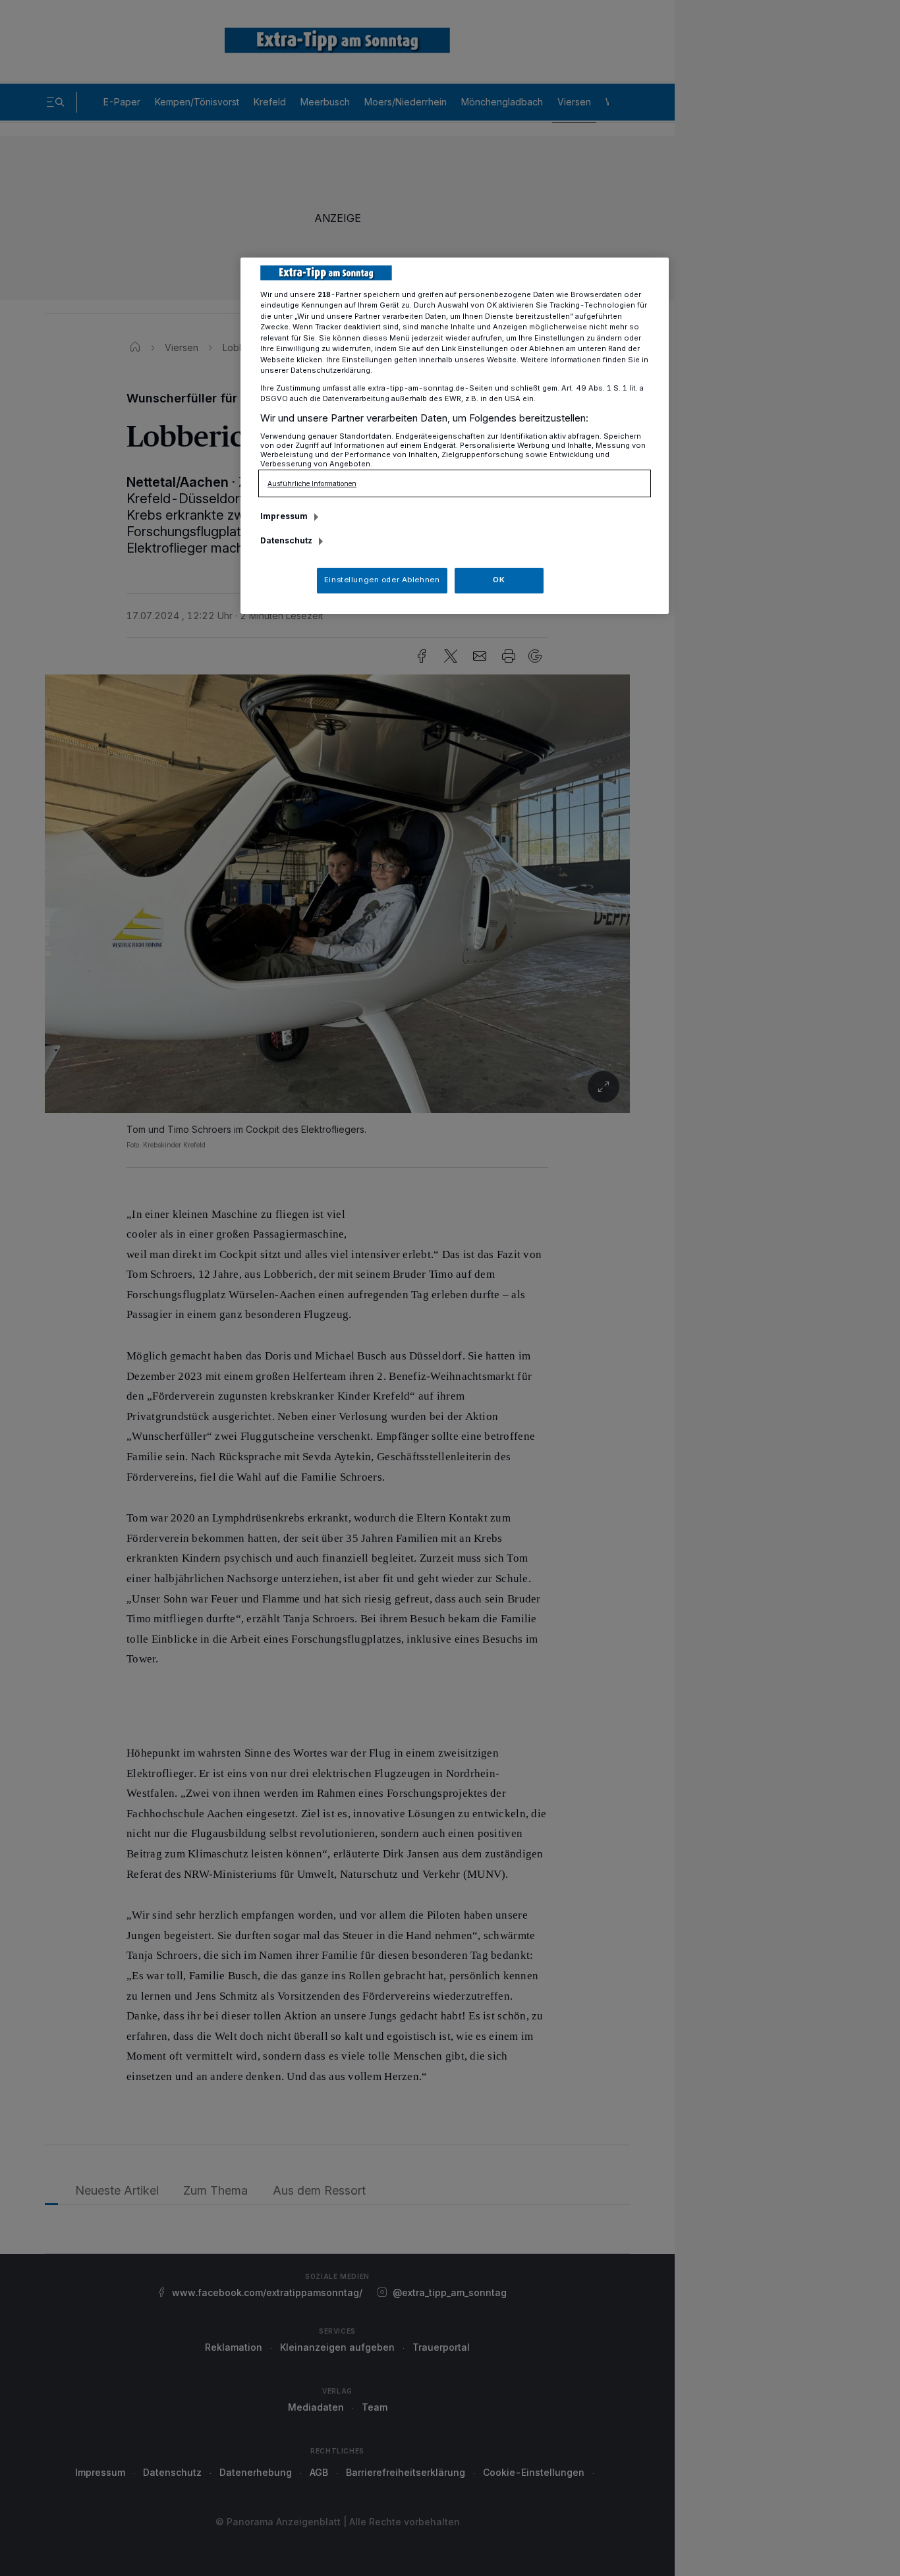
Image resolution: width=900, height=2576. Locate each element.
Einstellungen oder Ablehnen (382, 580)
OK (499, 580)
